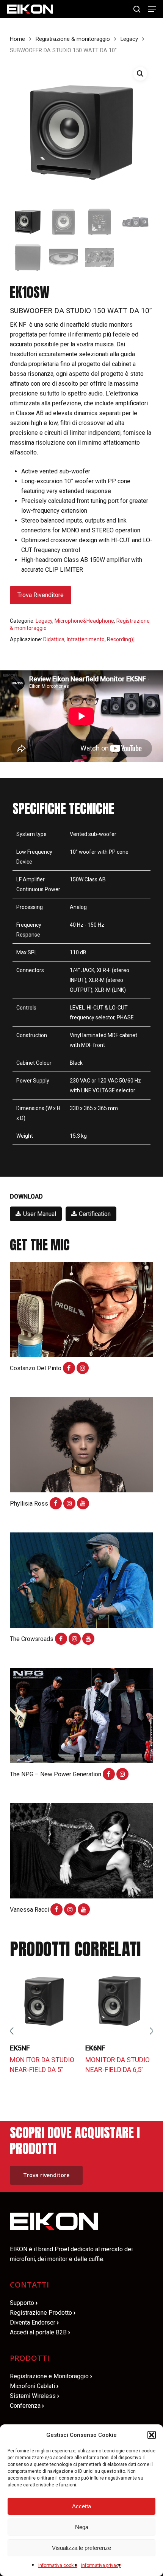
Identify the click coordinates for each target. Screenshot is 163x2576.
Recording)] (121, 639)
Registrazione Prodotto (43, 2313)
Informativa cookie (58, 2565)
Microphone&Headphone (84, 621)
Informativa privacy (101, 2565)
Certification (95, 1214)
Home (17, 39)
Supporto (24, 2303)
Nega (82, 2527)
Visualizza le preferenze (81, 2548)
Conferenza (27, 2406)
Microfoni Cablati (34, 2386)
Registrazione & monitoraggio (73, 39)
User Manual (40, 1214)
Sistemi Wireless (34, 2396)
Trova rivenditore (41, 595)
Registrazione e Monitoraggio (51, 2376)
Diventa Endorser (34, 2322)
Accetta (81, 2506)
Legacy (129, 39)
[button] (152, 2435)
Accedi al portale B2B (40, 2332)
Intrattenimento (86, 639)
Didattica (54, 639)
